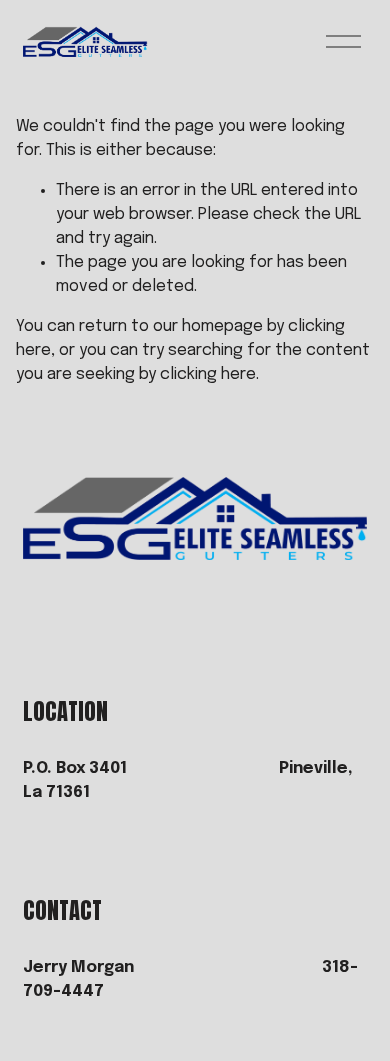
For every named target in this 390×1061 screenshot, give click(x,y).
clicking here (208, 374)
